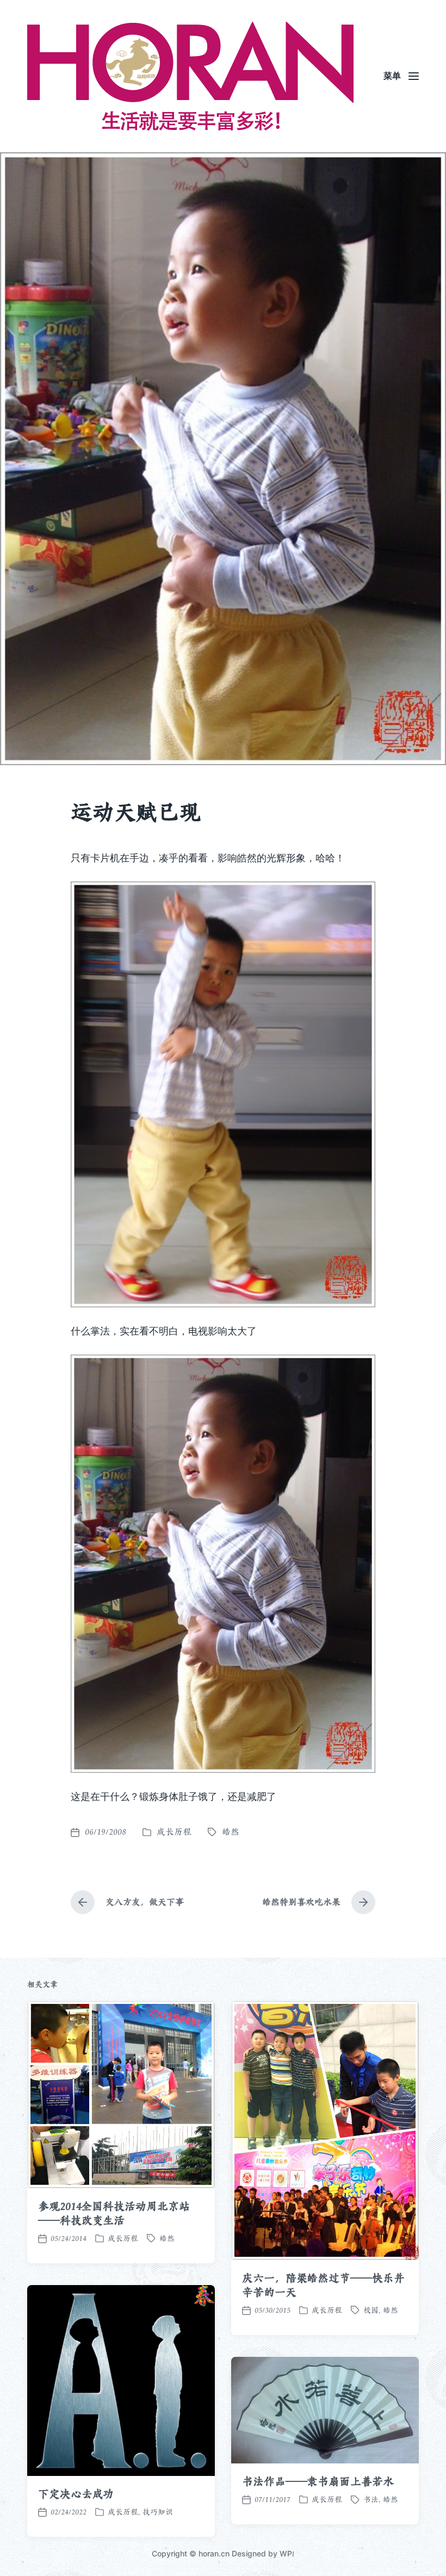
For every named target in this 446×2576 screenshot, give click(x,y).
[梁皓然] (190, 76)
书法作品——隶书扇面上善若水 (318, 2481)
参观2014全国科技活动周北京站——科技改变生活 (114, 2213)
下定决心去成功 (76, 2494)
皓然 (231, 1832)
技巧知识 (158, 2512)
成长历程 (174, 1832)
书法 (371, 2499)
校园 (371, 2310)
